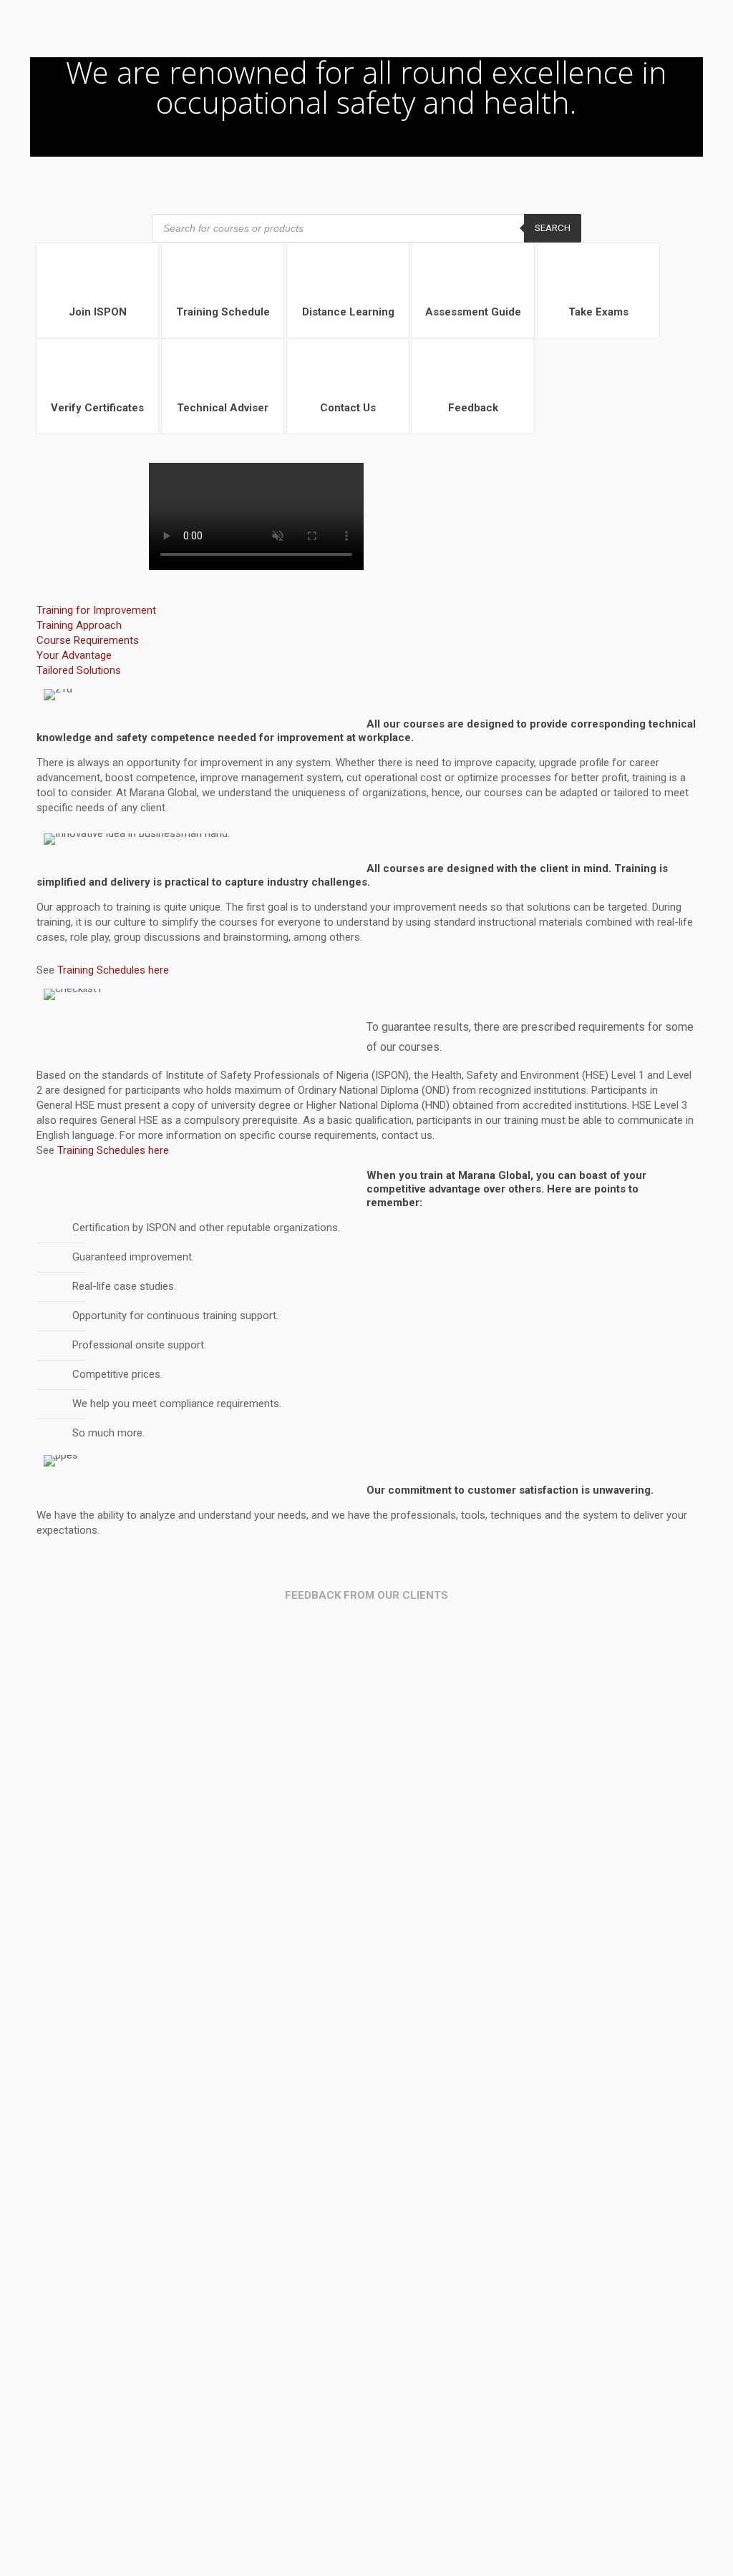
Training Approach (79, 625)
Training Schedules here (113, 970)
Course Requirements (88, 640)
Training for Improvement (96, 610)
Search (553, 228)
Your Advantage (74, 655)
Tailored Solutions (79, 670)
